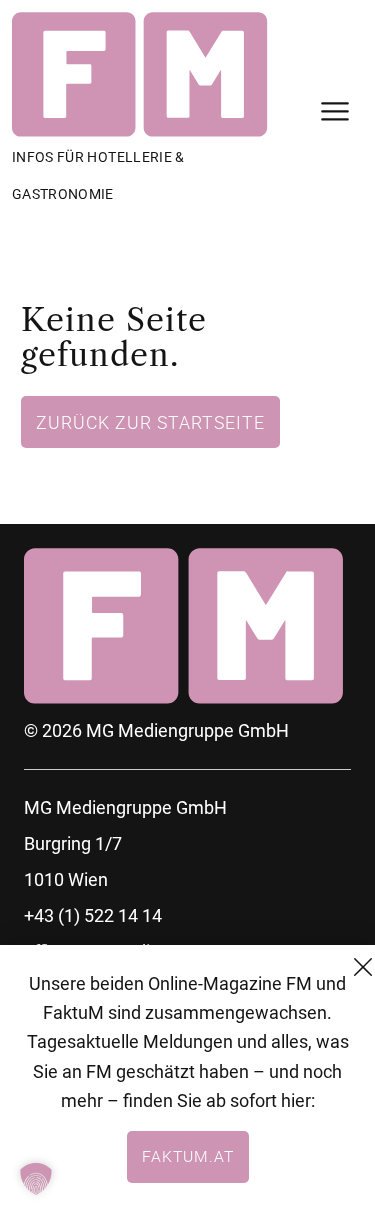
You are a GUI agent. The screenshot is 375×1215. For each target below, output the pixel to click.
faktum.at (188, 1156)
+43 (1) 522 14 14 (93, 915)
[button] (36, 1179)
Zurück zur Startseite (150, 422)
